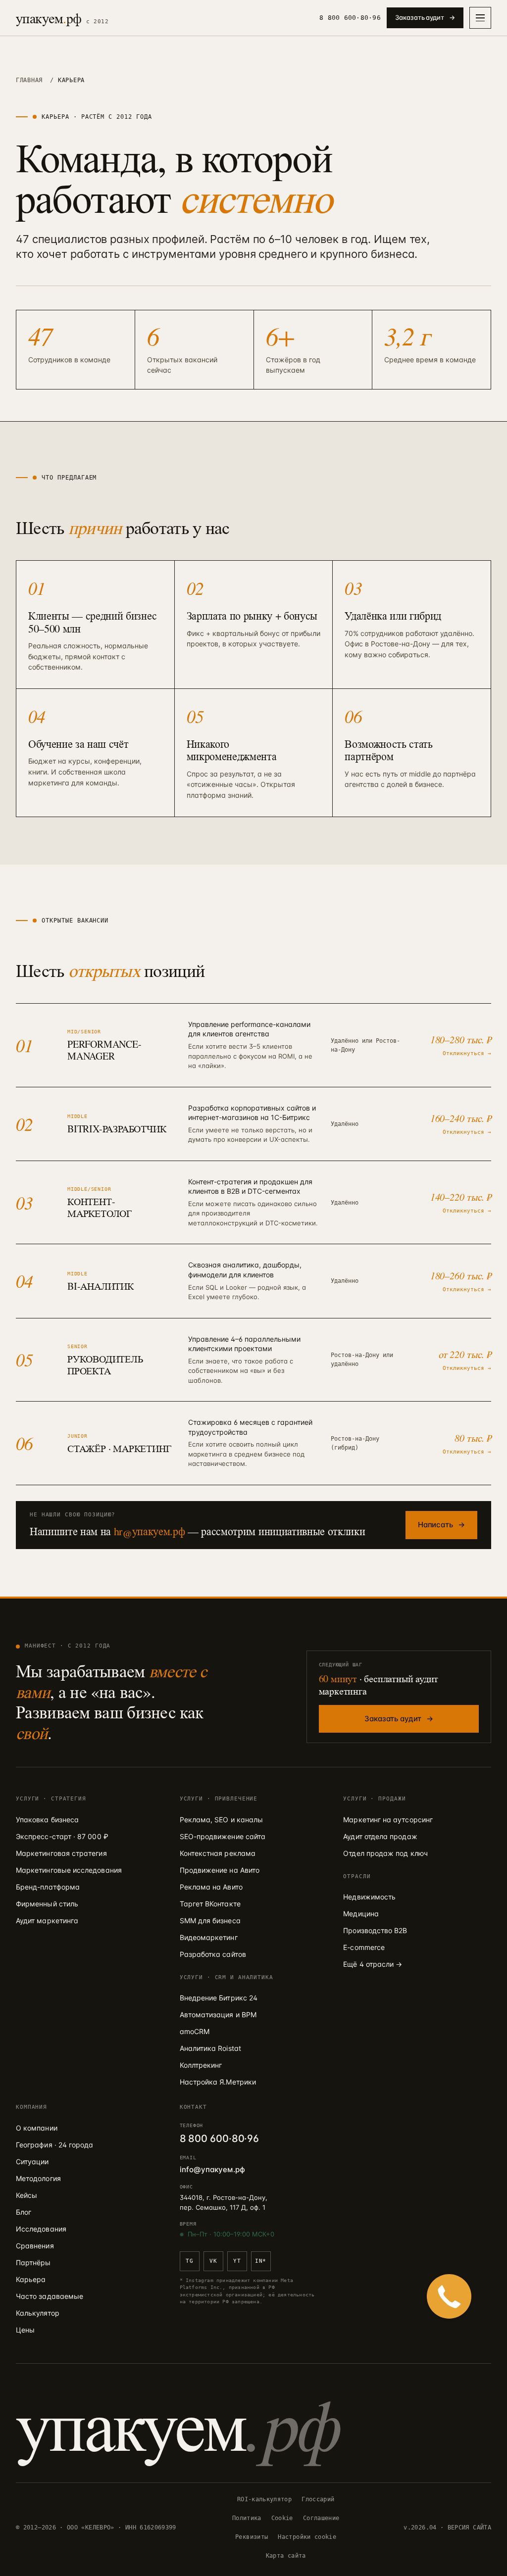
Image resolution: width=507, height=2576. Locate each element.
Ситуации (32, 2162)
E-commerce (364, 1947)
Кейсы (26, 2195)
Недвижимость (369, 1897)
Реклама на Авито (211, 1887)
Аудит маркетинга (47, 1920)
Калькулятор (38, 2313)
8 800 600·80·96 (350, 18)
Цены (25, 2330)
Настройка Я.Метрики (218, 2082)
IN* (261, 2261)
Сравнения (35, 2246)
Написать (441, 1525)
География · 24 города (54, 2145)
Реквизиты (252, 2537)
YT (237, 2261)
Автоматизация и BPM (218, 2015)
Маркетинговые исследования (69, 1870)
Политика (247, 2518)
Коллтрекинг (201, 2065)
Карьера (31, 2279)
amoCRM (195, 2031)
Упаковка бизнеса (47, 1820)
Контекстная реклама (218, 1853)
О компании (37, 2128)
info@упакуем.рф (212, 2169)
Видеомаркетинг (209, 1937)
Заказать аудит (425, 17)
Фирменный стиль (47, 1904)
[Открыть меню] (480, 18)
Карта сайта (286, 2556)
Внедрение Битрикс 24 (219, 1998)
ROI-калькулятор (264, 2499)
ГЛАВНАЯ (29, 80)
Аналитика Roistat (210, 2048)
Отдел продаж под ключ (385, 1853)
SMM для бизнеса (210, 1920)
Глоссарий (318, 2499)
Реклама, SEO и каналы (221, 1820)
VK (213, 2261)
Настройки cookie (307, 2537)
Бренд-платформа (48, 1887)
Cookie (282, 2518)
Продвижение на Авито (220, 1870)
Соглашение (321, 2518)
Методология (38, 2178)
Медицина (361, 1914)
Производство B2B (375, 1930)
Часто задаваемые (50, 2296)
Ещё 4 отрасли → (373, 1964)
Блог (24, 2212)
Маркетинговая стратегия (61, 1853)
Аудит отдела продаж (380, 1836)
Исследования (41, 2229)
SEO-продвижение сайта (223, 1836)
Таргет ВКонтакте (210, 1904)
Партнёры (33, 2262)
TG (189, 2261)
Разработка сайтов (213, 1954)
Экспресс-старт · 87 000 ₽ (62, 1836)
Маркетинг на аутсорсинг (388, 1820)
